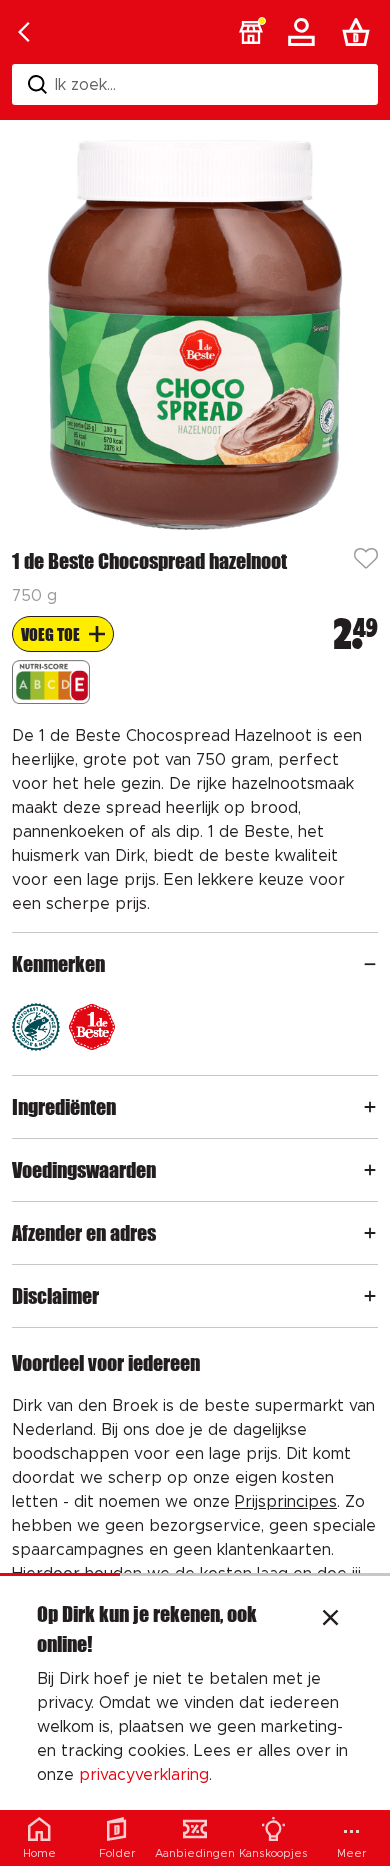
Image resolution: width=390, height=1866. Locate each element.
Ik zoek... (85, 85)
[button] (251, 32)
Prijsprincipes (286, 1502)
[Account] (305, 32)
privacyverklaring (144, 1775)
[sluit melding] (330, 1620)
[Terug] (24, 32)
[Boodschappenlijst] (360, 32)
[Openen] (370, 964)
